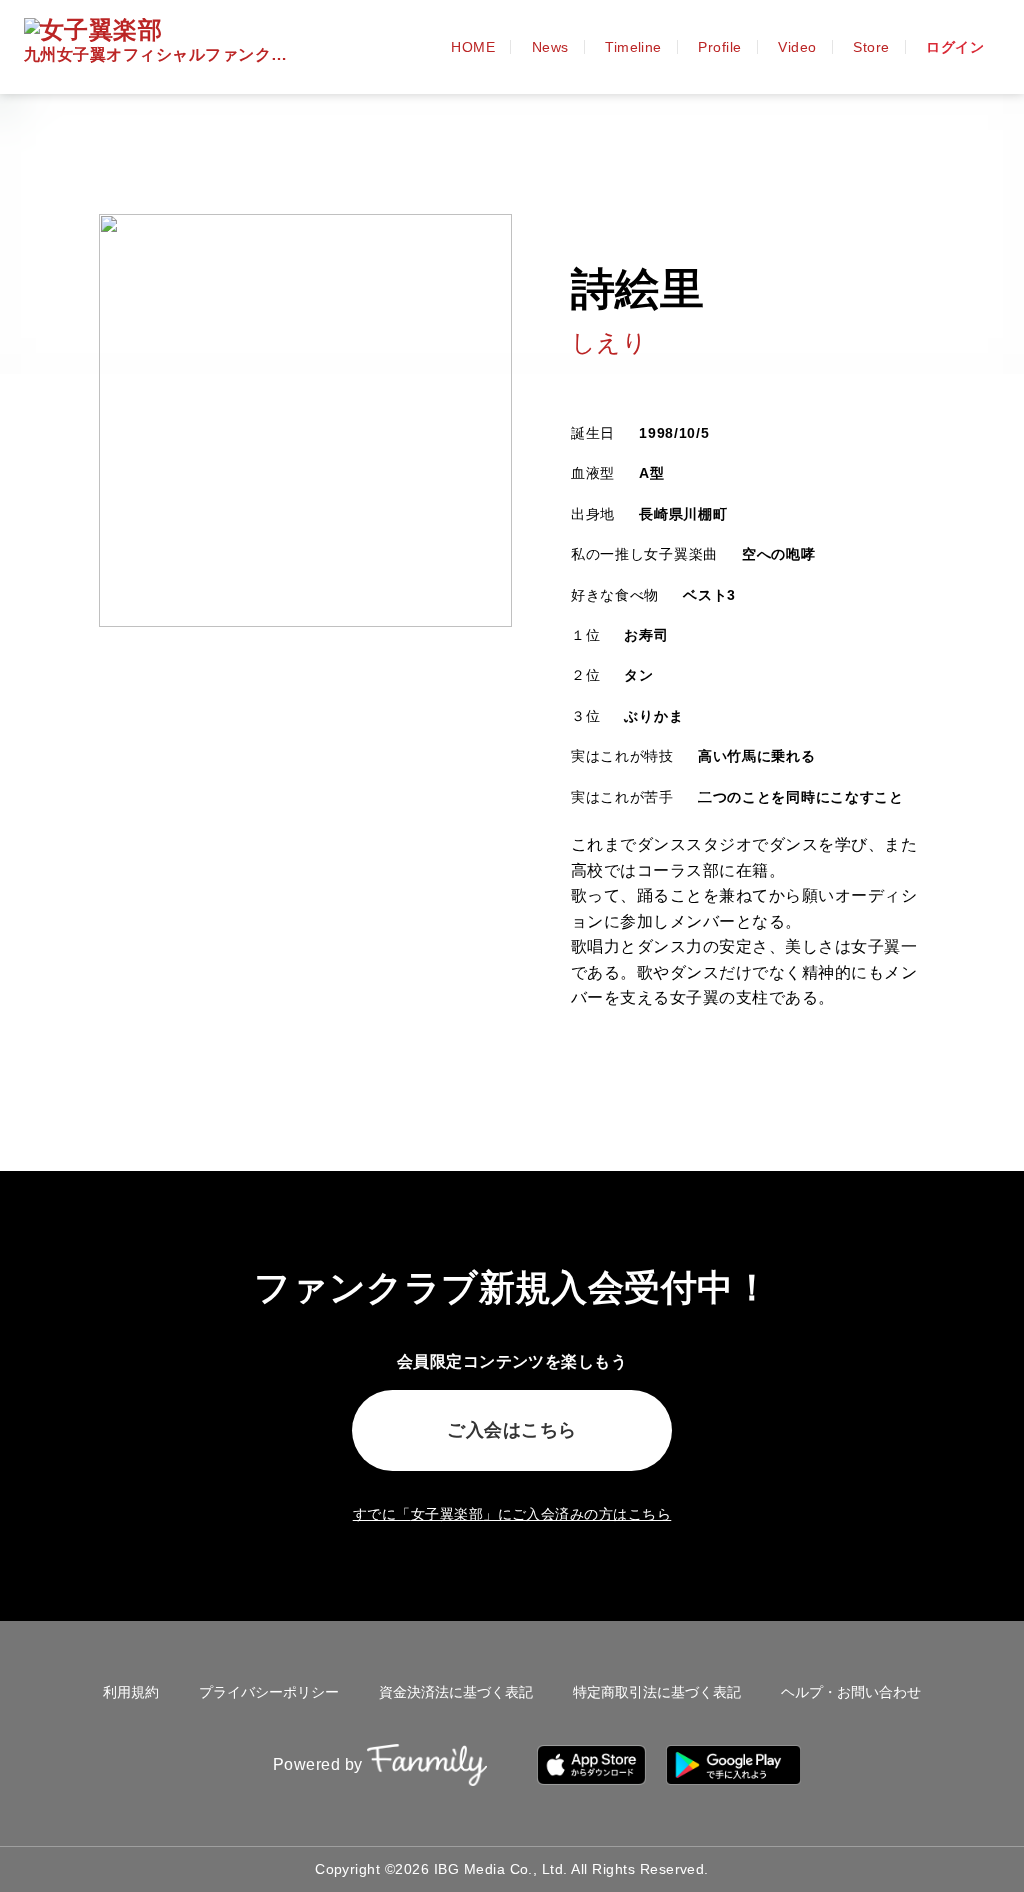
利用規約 (131, 1692)
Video (797, 47)
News (550, 47)
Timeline (633, 47)
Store (871, 47)
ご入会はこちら (511, 1430)
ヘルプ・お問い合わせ (851, 1692)
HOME (473, 47)
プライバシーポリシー (269, 1692)
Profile (719, 47)
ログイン (955, 47)
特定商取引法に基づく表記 (657, 1692)
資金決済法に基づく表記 (456, 1692)
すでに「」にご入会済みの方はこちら (512, 1514)
